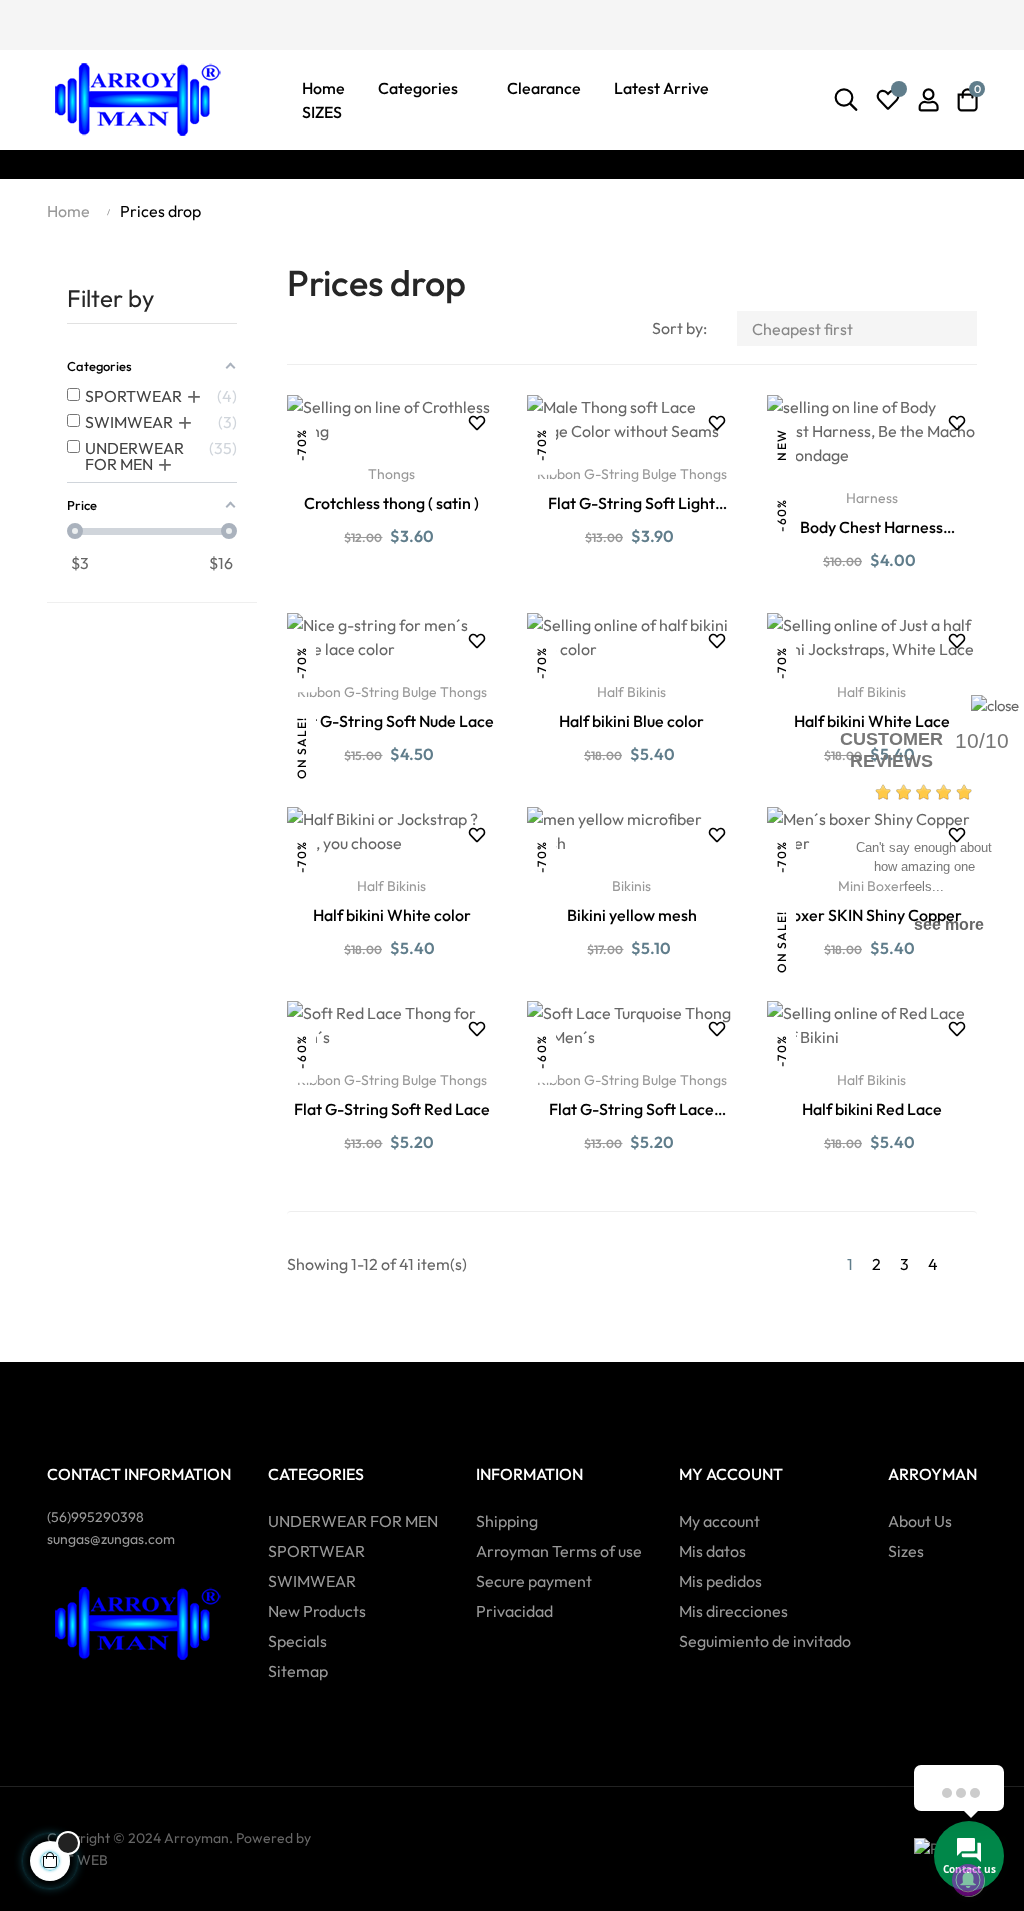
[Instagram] (125, 23)
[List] (329, 330)
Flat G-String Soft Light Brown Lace (631, 504)
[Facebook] (55, 23)
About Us (920, 1521)
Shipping (507, 1521)
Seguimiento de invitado (765, 1641)
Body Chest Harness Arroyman (871, 528)
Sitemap (298, 1671)
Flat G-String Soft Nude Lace (391, 721)
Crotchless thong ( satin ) (391, 503)
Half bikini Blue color (631, 721)
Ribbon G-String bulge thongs (632, 474)
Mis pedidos (720, 1581)
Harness (872, 498)
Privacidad (514, 1611)
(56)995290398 (95, 1517)
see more (949, 924)
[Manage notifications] (968, 1880)
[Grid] (299, 330)
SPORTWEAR (316, 1551)
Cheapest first (859, 329)
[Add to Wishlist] (477, 423)
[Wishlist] (888, 100)
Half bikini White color (392, 915)
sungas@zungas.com (111, 1539)
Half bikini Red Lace (872, 1109)
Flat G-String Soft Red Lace (392, 1109)
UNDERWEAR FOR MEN (353, 1521)
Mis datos (712, 1551)
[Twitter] (90, 23)
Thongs (391, 474)
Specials (297, 1641)
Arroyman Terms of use (559, 1551)
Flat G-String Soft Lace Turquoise (631, 1110)
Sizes (906, 1551)
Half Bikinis (631, 692)
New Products (317, 1611)
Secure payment (534, 1581)
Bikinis (631, 886)
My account (719, 1521)
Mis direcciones (733, 1611)
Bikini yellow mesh (632, 915)
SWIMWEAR (312, 1581)
